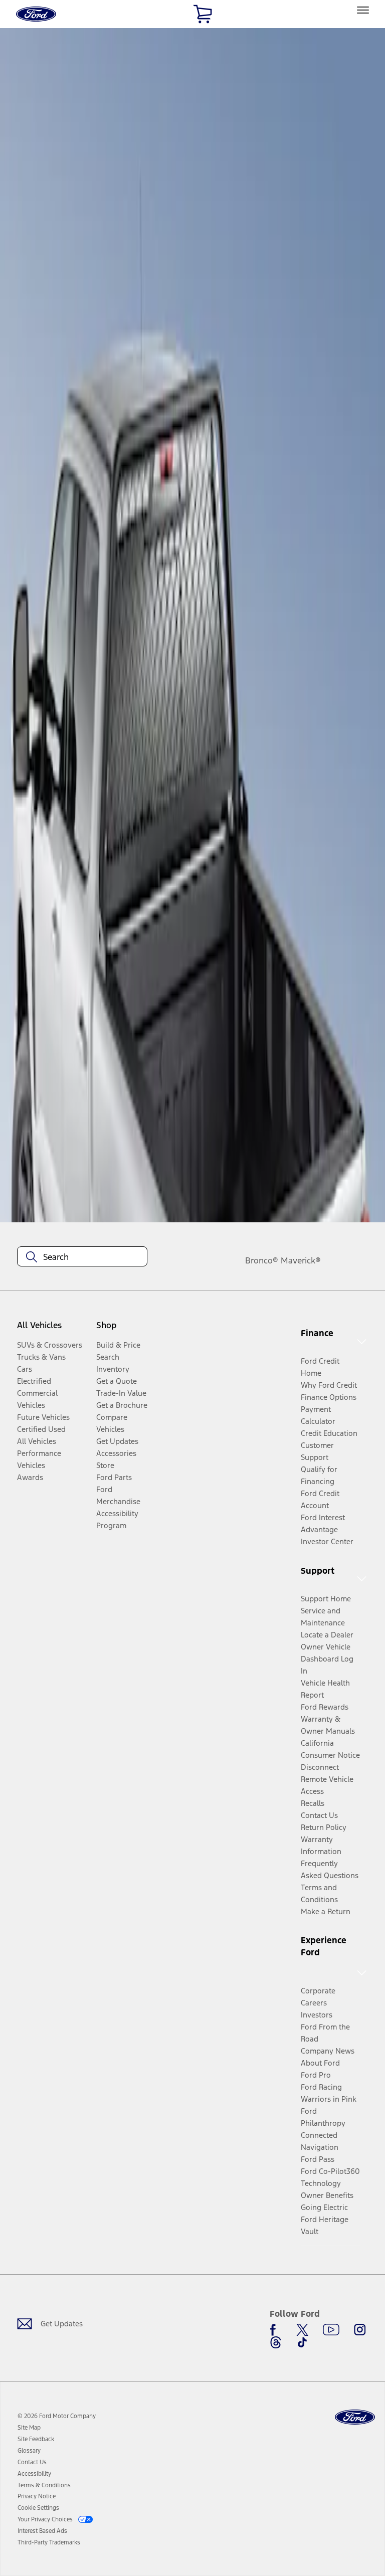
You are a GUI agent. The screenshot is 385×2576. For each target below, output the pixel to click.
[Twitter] (302, 2330)
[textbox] (82, 1257)
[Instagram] (360, 2330)
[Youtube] (331, 2330)
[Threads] (276, 2342)
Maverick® (301, 1260)
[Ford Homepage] (355, 2417)
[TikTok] (302, 2342)
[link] (29, 2428)
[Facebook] (276, 2330)
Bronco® (262, 1260)
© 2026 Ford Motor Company (57, 2416)
